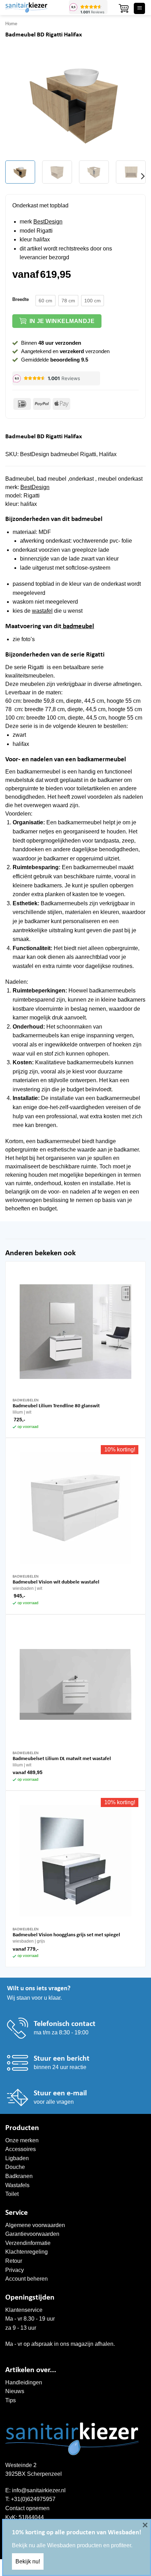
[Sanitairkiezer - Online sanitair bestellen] (34, 8)
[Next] (134, 103)
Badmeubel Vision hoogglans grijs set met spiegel (66, 1935)
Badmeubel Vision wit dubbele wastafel (56, 1582)
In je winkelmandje (62, 321)
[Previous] (17, 103)
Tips (11, 2400)
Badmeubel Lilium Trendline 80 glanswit (56, 1406)
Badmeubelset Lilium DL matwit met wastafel (62, 1759)
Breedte (21, 300)
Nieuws (15, 2391)
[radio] (45, 301)
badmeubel (78, 627)
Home (11, 24)
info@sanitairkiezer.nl (39, 2490)
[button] (124, 8)
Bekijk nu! (28, 2561)
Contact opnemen (27, 2508)
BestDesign (48, 222)
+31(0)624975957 (33, 2499)
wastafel (42, 611)
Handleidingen (24, 2382)
